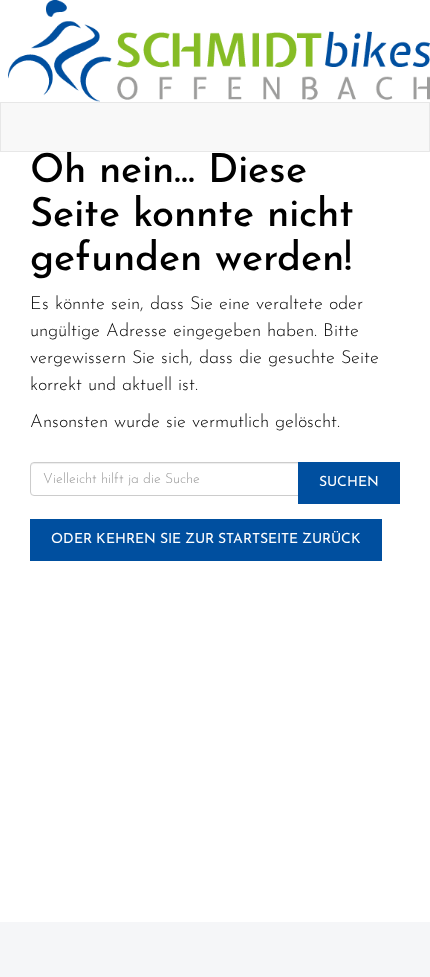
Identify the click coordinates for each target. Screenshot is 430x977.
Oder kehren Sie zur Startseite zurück (206, 539)
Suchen (349, 482)
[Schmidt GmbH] (219, 51)
